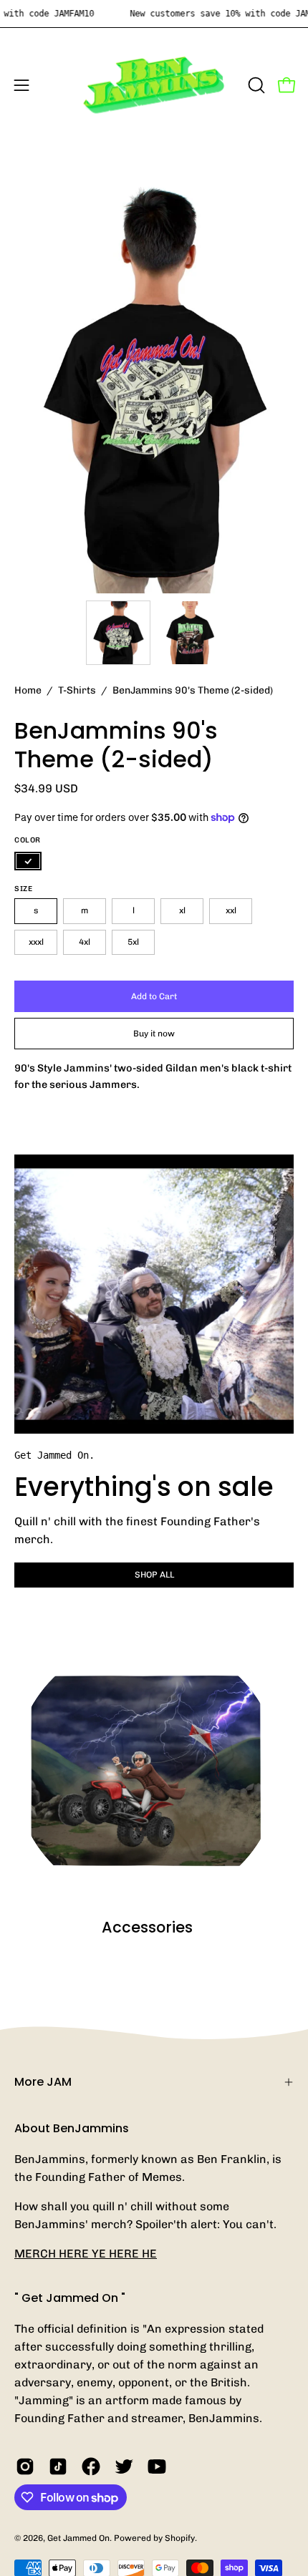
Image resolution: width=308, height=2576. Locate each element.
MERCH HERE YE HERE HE (86, 2254)
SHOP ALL (154, 1575)
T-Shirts (77, 690)
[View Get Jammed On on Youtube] (157, 2466)
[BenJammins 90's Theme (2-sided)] (118, 633)
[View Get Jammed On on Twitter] (124, 2466)
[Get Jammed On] (154, 85)
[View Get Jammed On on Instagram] (25, 2466)
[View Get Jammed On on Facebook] (91, 2466)
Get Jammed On (78, 2538)
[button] (255, 85)
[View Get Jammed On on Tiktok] (58, 2466)
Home (28, 690)
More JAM (43, 2082)
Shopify (180, 2538)
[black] (28, 861)
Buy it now (154, 1034)
